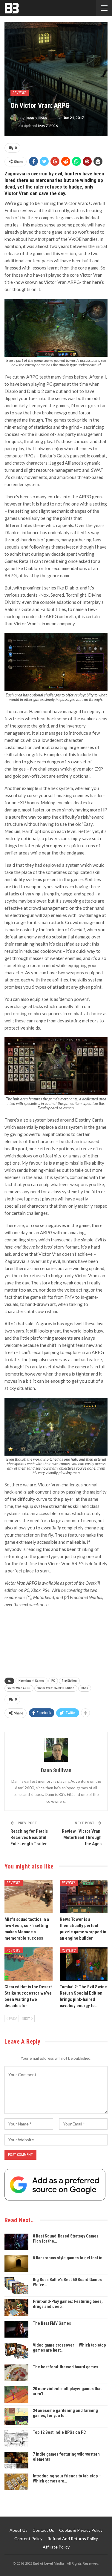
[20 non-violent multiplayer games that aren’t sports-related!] (16, 2395)
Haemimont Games (32, 1681)
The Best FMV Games (52, 2323)
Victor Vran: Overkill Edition (56, 1688)
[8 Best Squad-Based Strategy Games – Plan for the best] (16, 2242)
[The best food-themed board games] (16, 2373)
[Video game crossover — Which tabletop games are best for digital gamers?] (16, 2351)
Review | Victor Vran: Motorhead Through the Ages (82, 1837)
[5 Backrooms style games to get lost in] (16, 2264)
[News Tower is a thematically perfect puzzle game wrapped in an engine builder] (84, 1897)
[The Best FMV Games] (16, 2329)
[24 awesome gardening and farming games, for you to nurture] (16, 2416)
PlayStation (69, 1681)
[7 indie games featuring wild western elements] (16, 2460)
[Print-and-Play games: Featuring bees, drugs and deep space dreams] (16, 2307)
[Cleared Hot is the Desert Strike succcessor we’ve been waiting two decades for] (29, 1964)
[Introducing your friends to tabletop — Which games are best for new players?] (16, 2482)
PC (53, 1681)
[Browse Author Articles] (56, 1750)
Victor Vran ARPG (19, 1688)
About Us (19, 2530)
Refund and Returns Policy (73, 2539)
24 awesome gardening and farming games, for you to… (65, 2413)
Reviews (20, 93)
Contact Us (43, 2530)
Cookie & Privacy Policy (81, 2530)
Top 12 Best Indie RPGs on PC (59, 2432)
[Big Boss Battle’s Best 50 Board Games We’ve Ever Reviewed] (16, 2286)
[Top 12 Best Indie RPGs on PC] (16, 2438)
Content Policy (28, 2539)
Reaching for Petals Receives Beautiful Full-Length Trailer (29, 1837)
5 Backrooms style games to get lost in (68, 2258)
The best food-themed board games (66, 2367)
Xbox (85, 1688)
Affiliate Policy (56, 2547)
